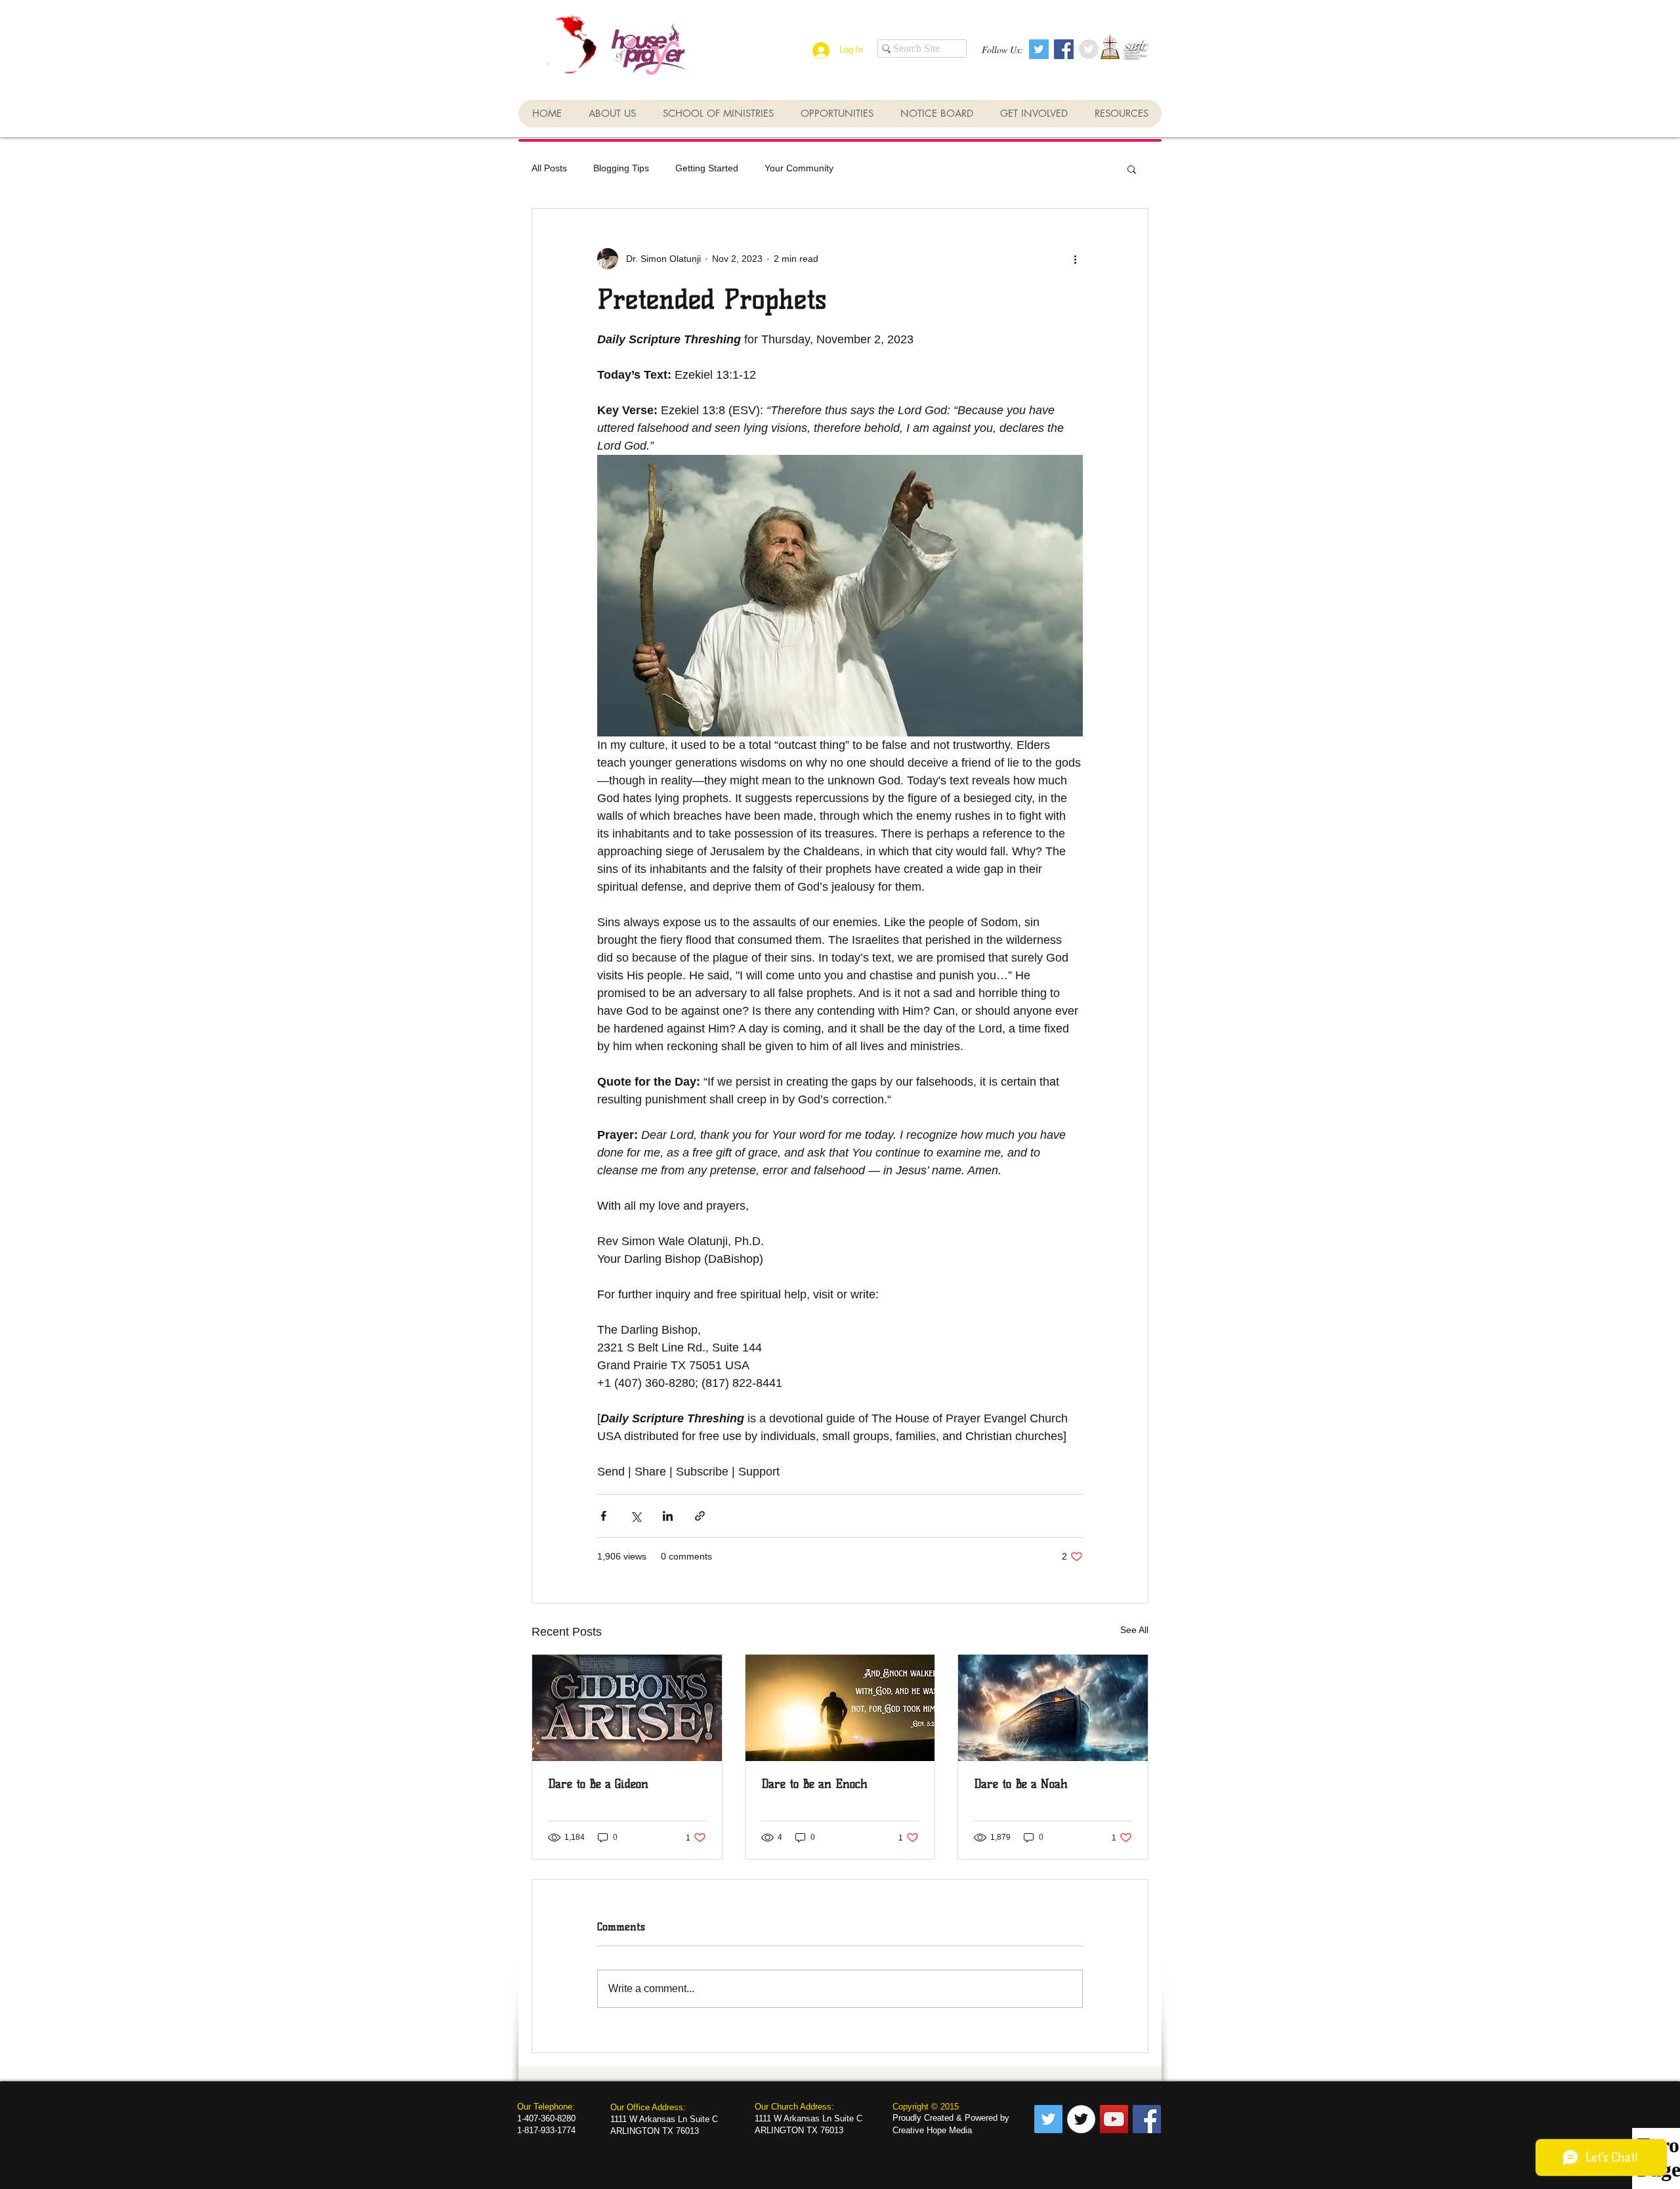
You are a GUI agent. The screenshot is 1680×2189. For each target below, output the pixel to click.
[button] (1132, 169)
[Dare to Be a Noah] (1053, 1708)
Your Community (799, 168)
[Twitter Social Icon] (1039, 49)
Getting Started (707, 168)
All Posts (549, 168)
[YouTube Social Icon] (1114, 2119)
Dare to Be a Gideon (598, 1784)
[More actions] (1075, 259)
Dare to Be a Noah (1021, 1784)
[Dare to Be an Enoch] (840, 1708)
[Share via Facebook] (603, 1516)
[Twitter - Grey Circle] (1089, 49)
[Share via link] (700, 1516)
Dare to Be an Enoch (814, 1784)
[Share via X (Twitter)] (636, 1516)
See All (1134, 1630)
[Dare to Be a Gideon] (627, 1708)
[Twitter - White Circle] (1081, 2119)
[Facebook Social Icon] (1064, 49)
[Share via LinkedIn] (668, 1516)
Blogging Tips (621, 168)
